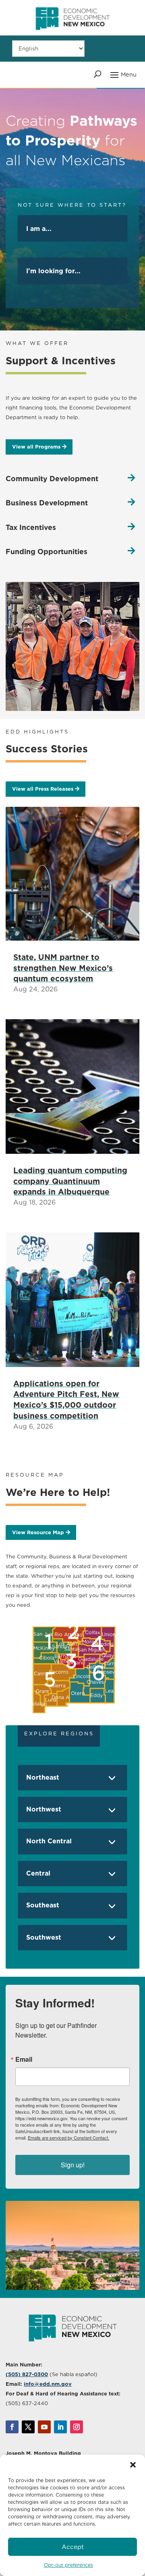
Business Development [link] (47, 503)
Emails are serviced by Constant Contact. (68, 2138)
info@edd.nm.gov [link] (48, 2384)
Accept (73, 2547)
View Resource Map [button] (38, 1532)
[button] (133, 2465)
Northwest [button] (44, 1809)
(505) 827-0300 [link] (27, 2374)
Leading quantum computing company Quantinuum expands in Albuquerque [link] (70, 1181)
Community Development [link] (52, 479)
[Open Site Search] (98, 74)
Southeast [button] (43, 1905)
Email (24, 2059)
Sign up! (73, 2165)
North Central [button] (49, 1841)
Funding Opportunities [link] (47, 552)
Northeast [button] (43, 1777)
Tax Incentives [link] (31, 527)
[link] (72, 33)
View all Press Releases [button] (43, 789)
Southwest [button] (44, 1937)
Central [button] (38, 1873)
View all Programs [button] (36, 447)
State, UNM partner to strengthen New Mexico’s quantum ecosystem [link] (63, 968)
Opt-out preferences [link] (68, 2565)
